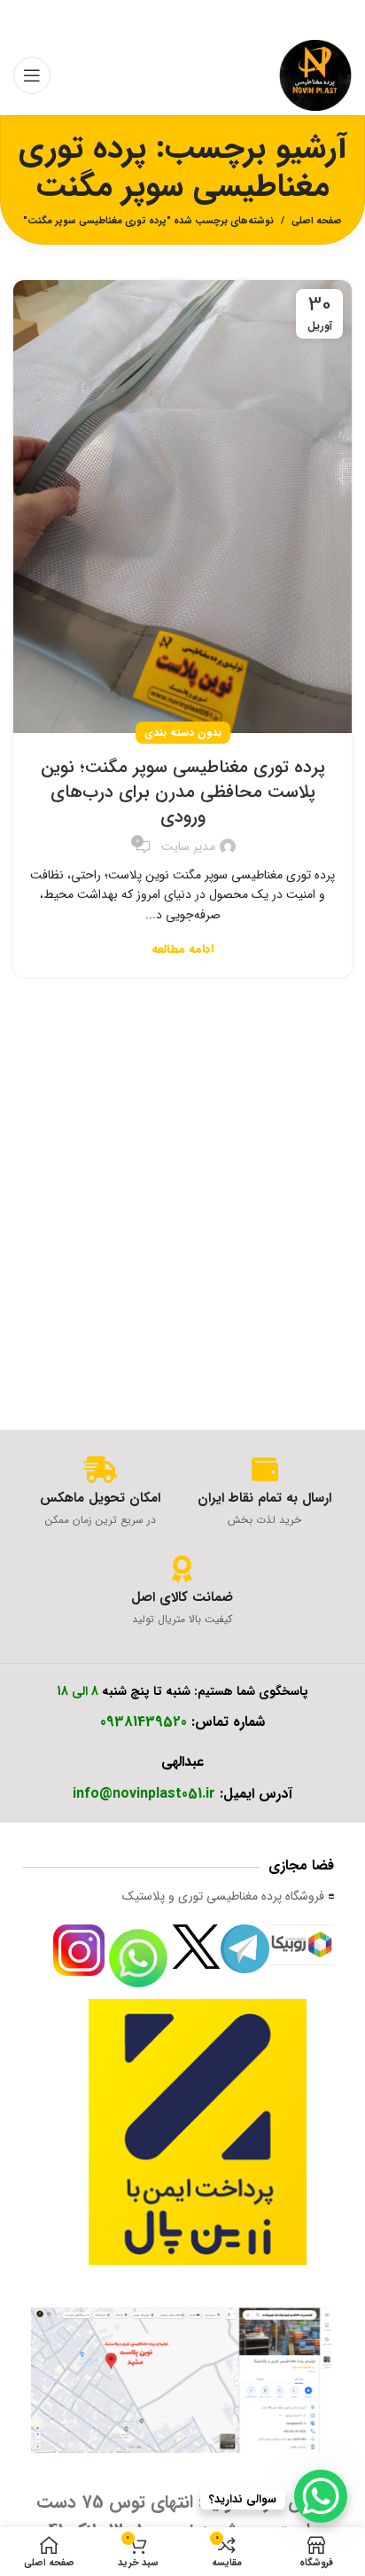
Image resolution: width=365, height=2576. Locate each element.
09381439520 (144, 1722)
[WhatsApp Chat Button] (321, 2496)
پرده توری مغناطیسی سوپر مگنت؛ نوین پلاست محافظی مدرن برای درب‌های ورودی (183, 792)
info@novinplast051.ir (144, 1794)
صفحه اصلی (317, 222)
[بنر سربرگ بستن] (22, 18)
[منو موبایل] (32, 75)
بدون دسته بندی (183, 733)
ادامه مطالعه (182, 949)
